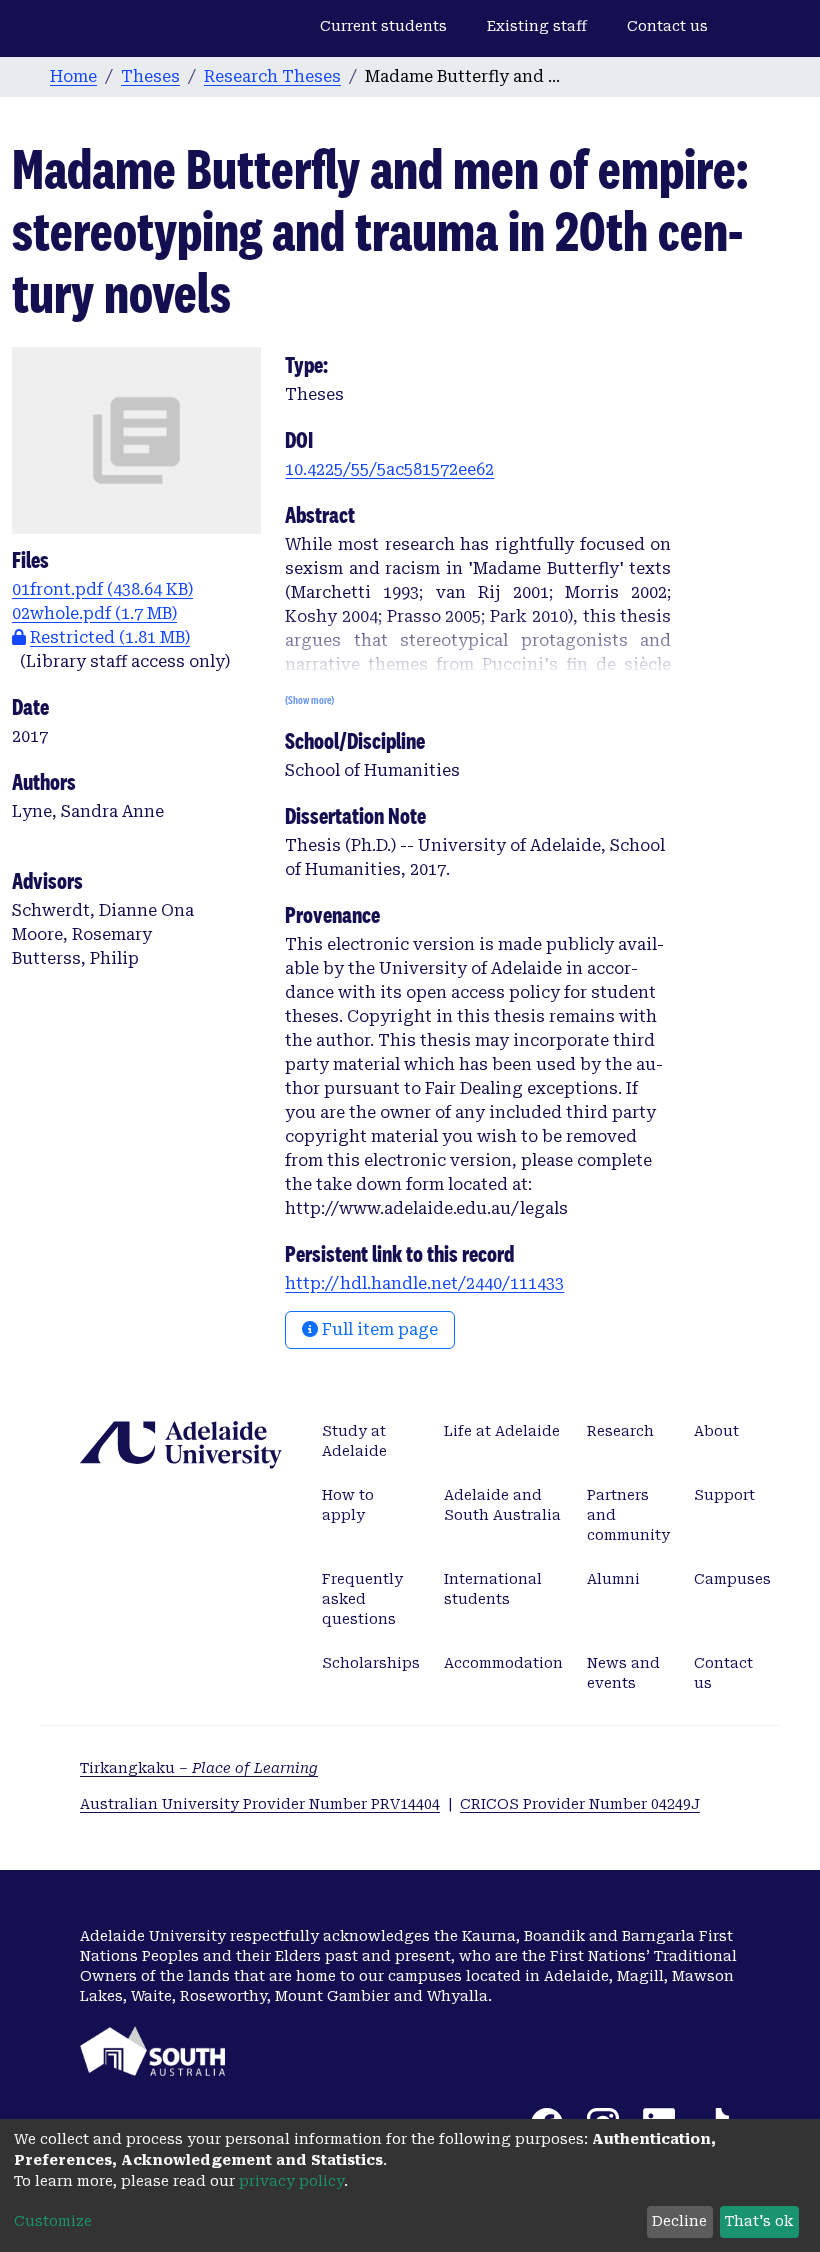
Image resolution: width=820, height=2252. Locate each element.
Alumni (613, 1579)
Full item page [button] (378, 1329)
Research (620, 1431)
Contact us (667, 26)
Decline (679, 2221)
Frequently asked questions (362, 1599)
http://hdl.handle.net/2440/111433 (424, 1283)
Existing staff (537, 26)
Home (73, 76)
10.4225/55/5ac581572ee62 (389, 469)
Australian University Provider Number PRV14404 (260, 1804)
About (716, 1431)
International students (493, 1589)
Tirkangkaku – (199, 1768)
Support (724, 1495)
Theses (150, 76)
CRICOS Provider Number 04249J (580, 1804)
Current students (383, 26)
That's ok (759, 2221)
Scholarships (371, 1663)
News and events (623, 1673)
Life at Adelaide (502, 1431)
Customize (53, 2221)
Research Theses (272, 76)
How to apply (348, 1505)
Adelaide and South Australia (502, 1505)
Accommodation (503, 1663)
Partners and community (628, 1515)
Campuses (732, 1579)
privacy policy (291, 2181)
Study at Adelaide (354, 1441)
